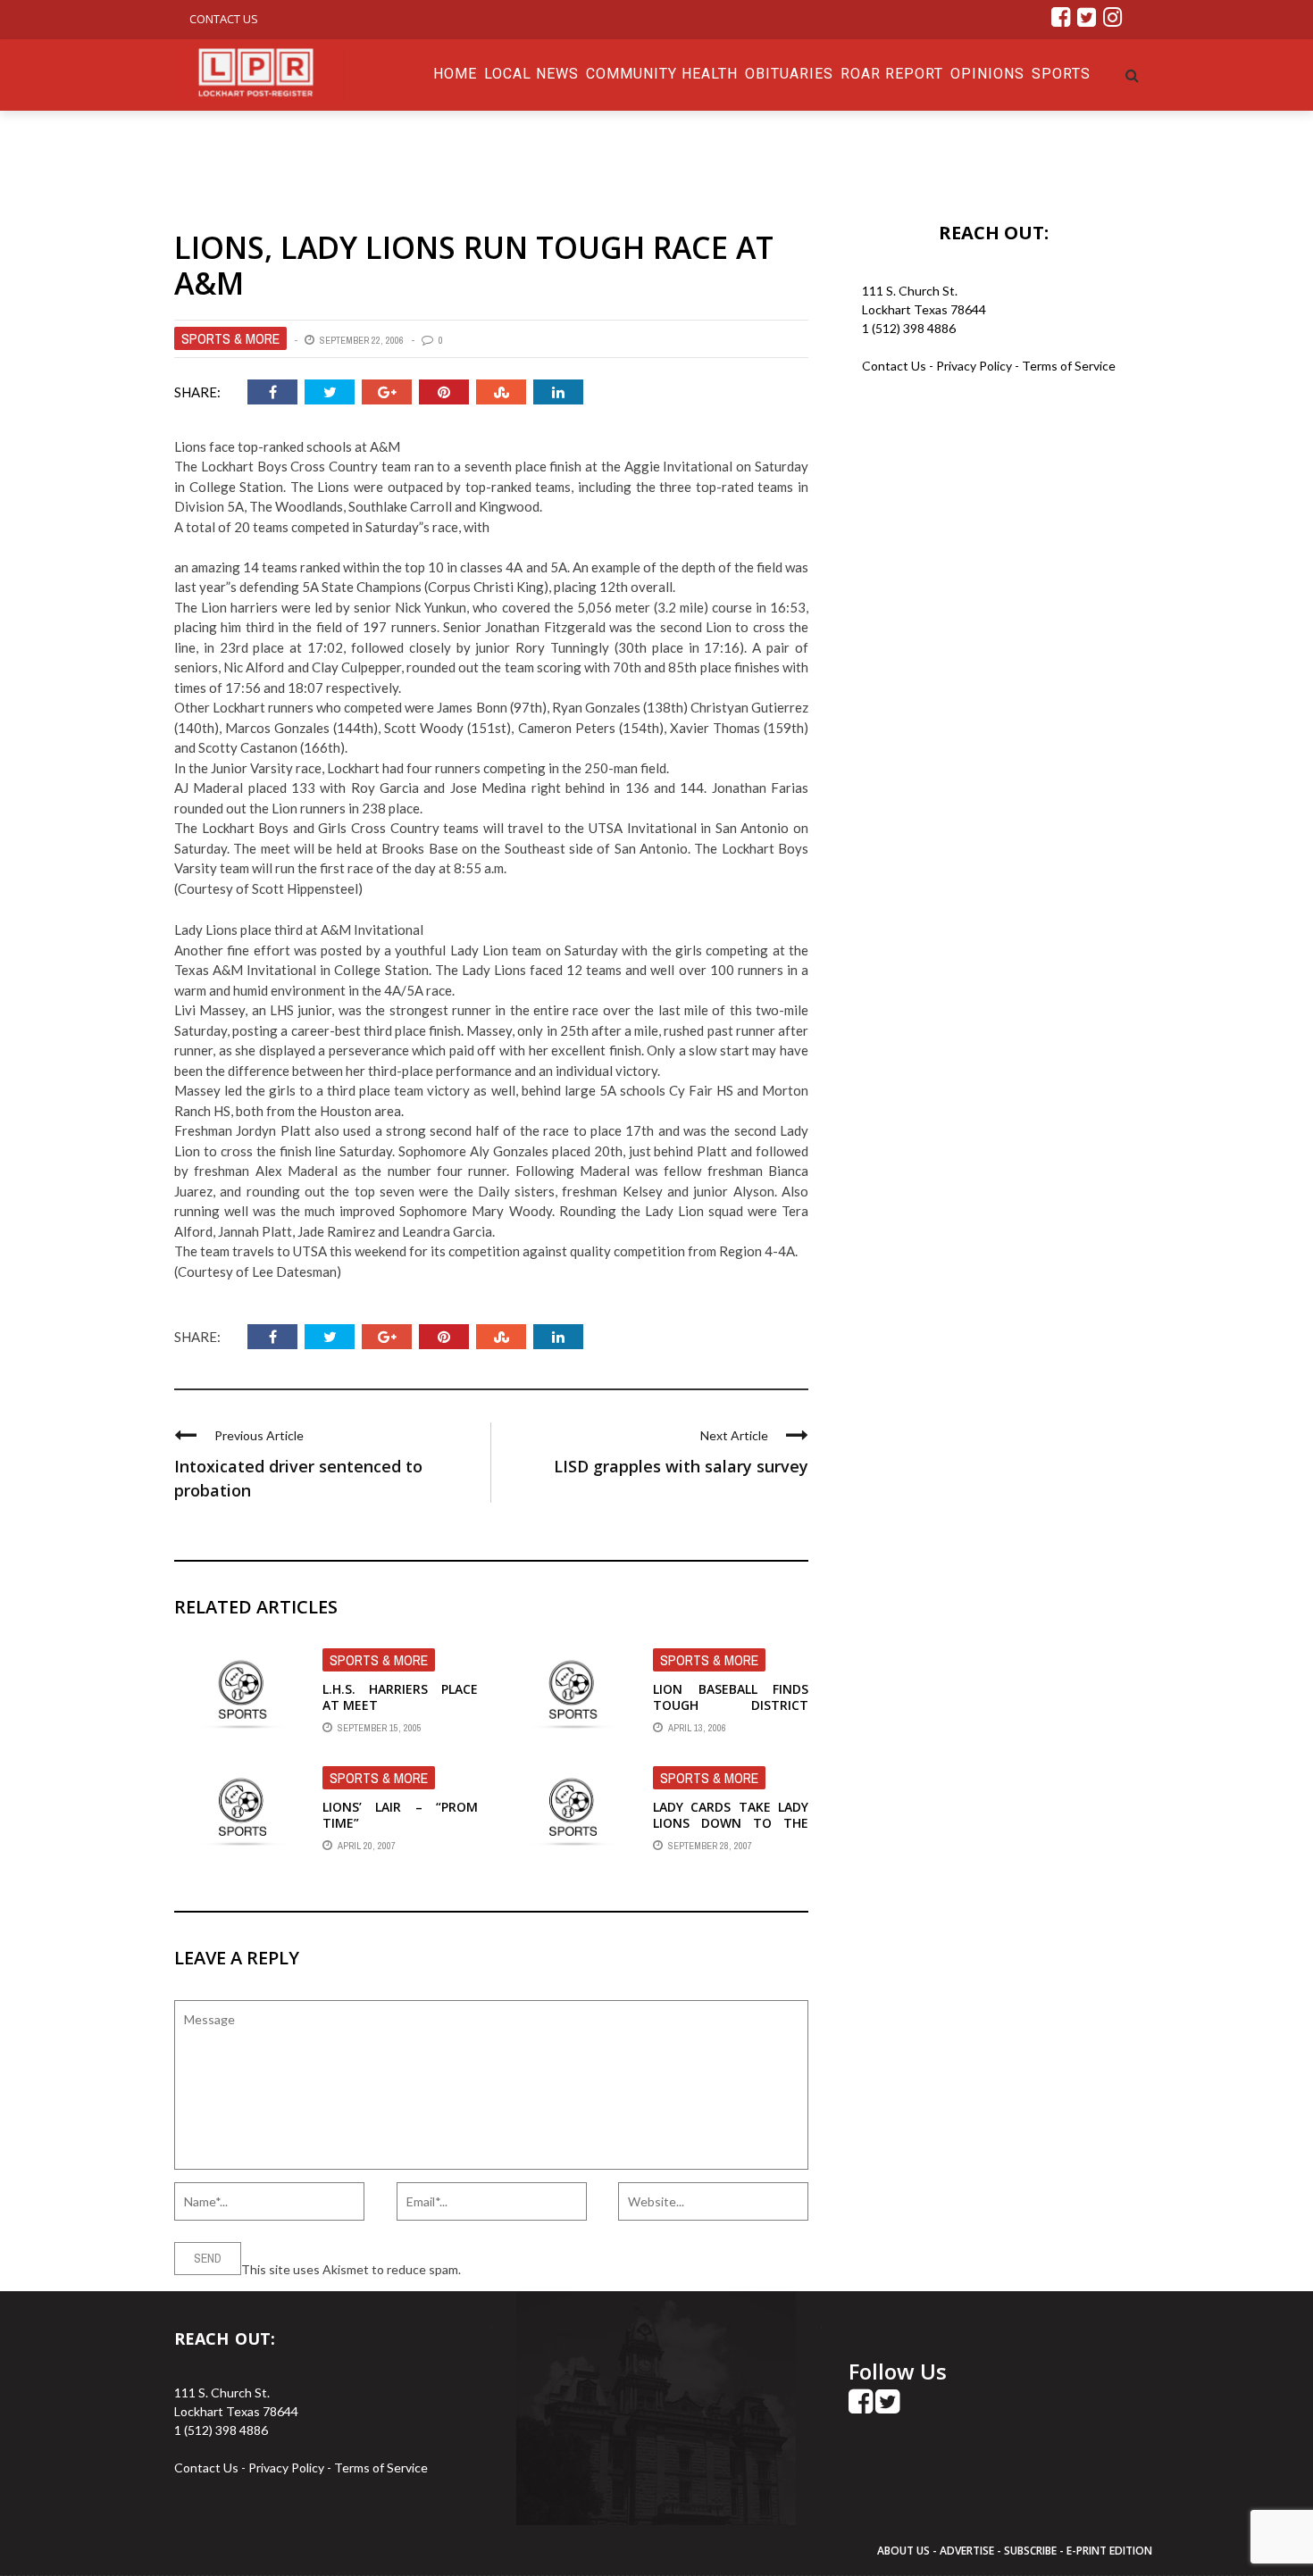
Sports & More (230, 338)
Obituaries (789, 74)
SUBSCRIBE (1032, 2551)
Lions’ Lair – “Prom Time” (400, 1815)
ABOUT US (905, 2551)
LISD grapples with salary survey (681, 1466)
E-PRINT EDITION (1109, 2551)
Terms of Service (1069, 366)
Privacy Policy (975, 366)
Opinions (987, 74)
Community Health (662, 74)
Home (455, 74)
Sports (1061, 74)
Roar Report (892, 74)
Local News (531, 74)
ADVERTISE (967, 2551)
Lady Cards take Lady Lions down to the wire (731, 1823)
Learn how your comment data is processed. (586, 2269)
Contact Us (224, 19)
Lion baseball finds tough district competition (731, 1705)
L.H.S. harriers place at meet (400, 1697)
